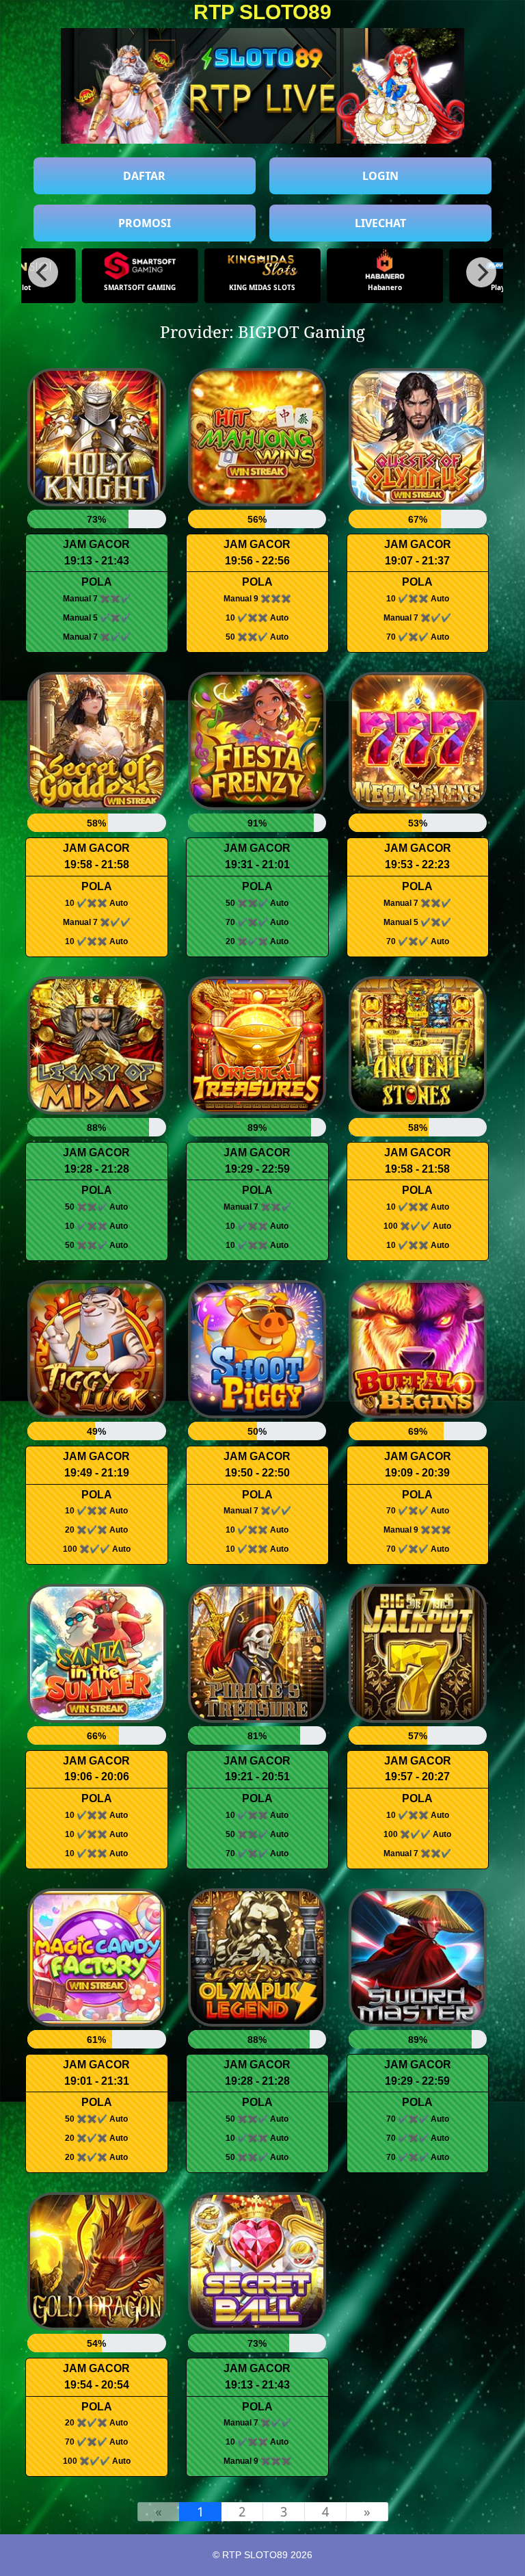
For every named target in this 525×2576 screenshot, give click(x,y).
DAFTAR (144, 176)
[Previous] (43, 272)
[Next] (481, 272)
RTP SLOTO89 (262, 12)
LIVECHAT (380, 223)
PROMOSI (145, 223)
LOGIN (380, 176)
